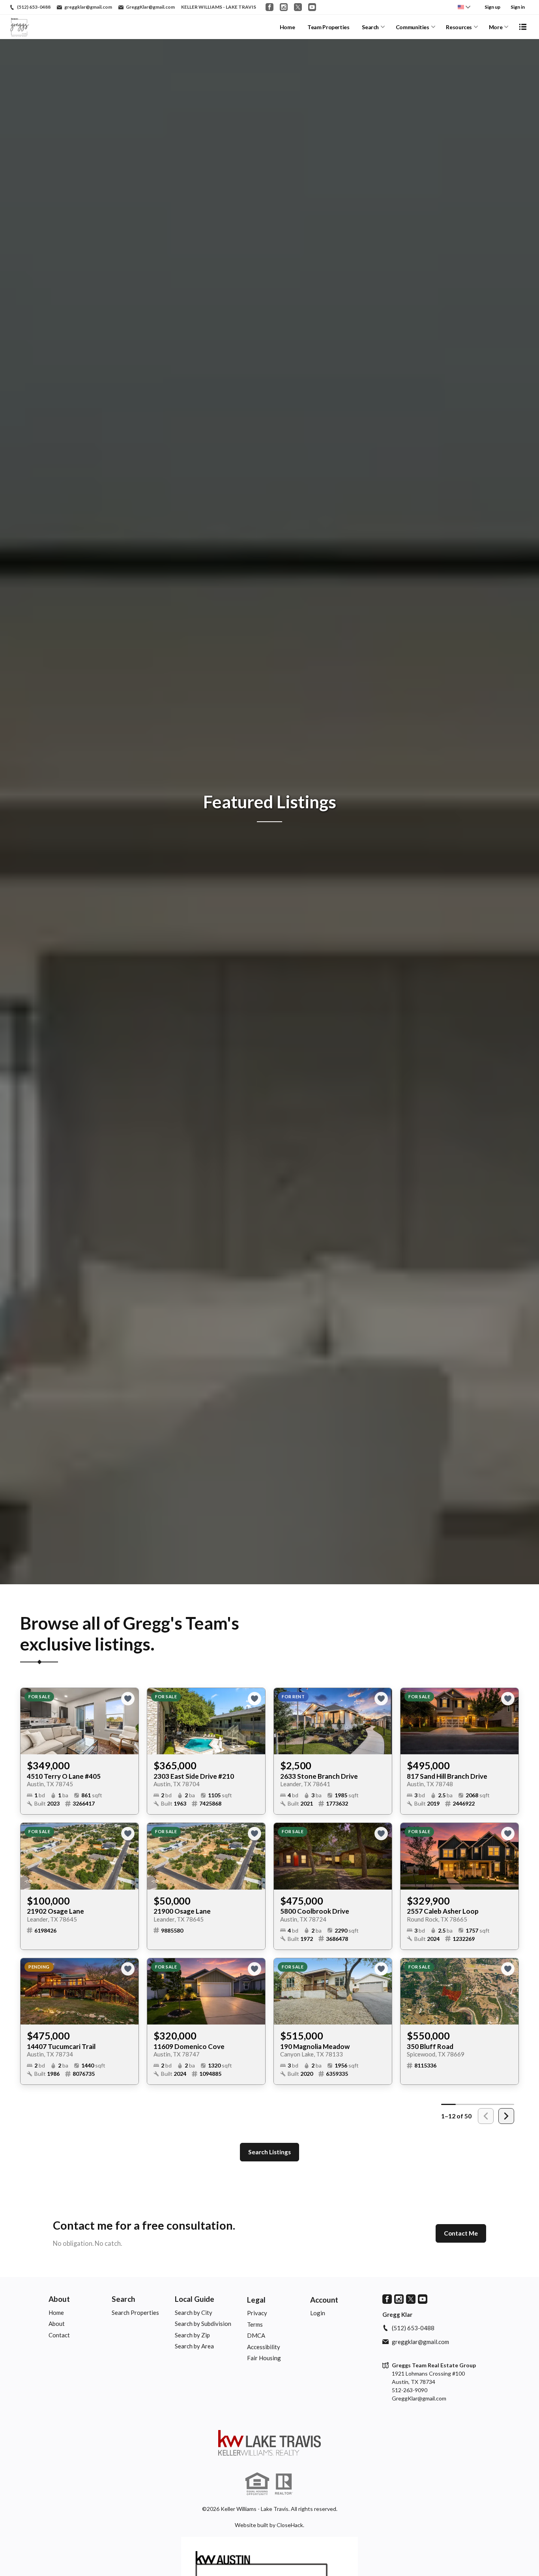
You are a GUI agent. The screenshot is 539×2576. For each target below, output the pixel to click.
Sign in (518, 7)
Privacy (257, 2313)
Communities (413, 27)
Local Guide (195, 2299)
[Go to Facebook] (269, 7)
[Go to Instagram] (284, 7)
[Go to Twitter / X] (298, 7)
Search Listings (269, 2152)
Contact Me (461, 2233)
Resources (459, 27)
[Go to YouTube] (312, 7)
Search (370, 27)
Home (287, 27)
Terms (255, 2324)
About (59, 2299)
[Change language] (464, 7)
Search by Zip (192, 2335)
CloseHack (290, 2525)
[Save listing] (128, 1699)
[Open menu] (523, 27)
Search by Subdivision (203, 2324)
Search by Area (194, 2346)
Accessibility (264, 2347)
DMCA (256, 2335)
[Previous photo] (30, 1721)
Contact (59, 2335)
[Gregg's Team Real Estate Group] (269, 2443)
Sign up (492, 7)
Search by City (194, 2312)
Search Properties (135, 2312)
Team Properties (328, 27)
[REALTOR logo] (284, 2484)
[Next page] (506, 2116)
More (496, 27)
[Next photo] (129, 1721)
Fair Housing (264, 2358)
